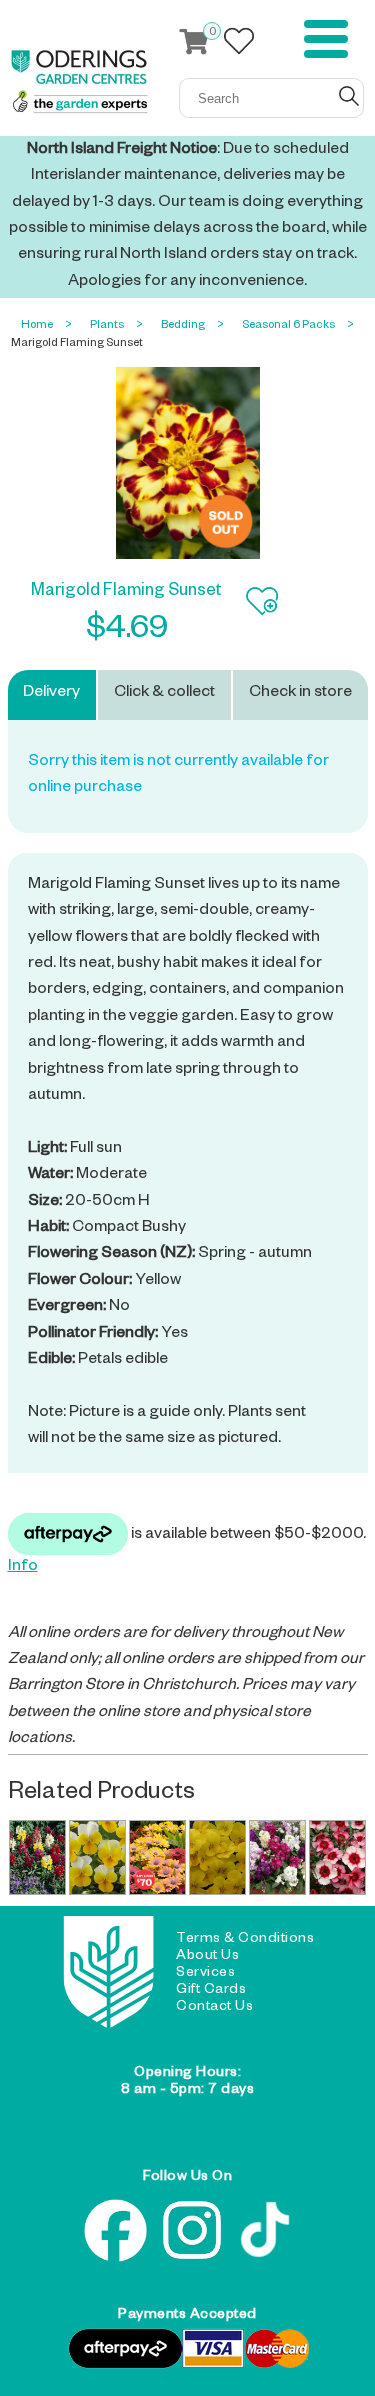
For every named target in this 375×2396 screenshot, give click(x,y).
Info (23, 1568)
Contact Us (214, 2008)
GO (349, 96)
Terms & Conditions (245, 1940)
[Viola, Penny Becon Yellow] (97, 1857)
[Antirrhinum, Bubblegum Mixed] (37, 1857)
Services (205, 1974)
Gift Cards (211, 1991)
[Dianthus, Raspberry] (337, 1857)
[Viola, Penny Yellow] (217, 1857)
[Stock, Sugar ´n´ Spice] (277, 1857)
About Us (207, 1957)
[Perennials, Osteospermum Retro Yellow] (157, 1857)
